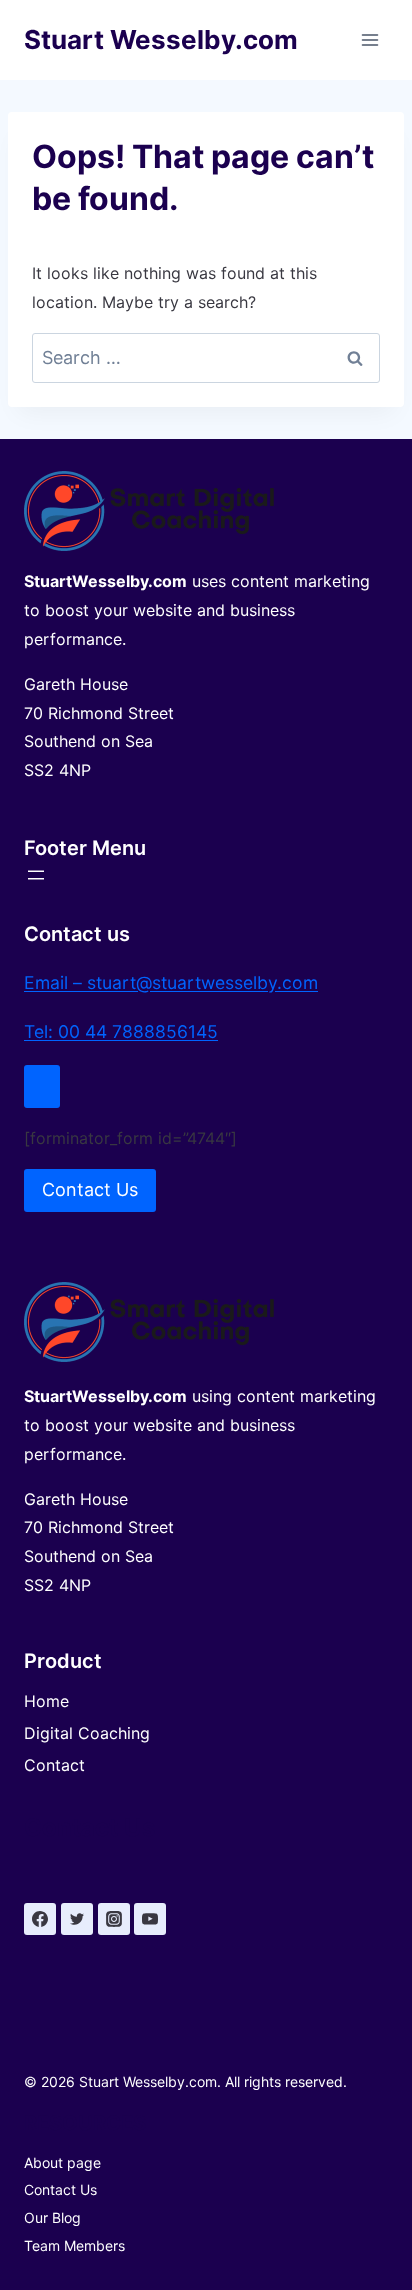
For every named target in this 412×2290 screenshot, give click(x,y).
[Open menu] (369, 39)
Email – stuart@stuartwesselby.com (171, 982)
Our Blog (52, 2217)
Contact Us (60, 2189)
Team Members (74, 2245)
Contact (54, 1765)
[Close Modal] (42, 1086)
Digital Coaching (87, 1733)
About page (62, 2162)
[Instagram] (114, 1919)
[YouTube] (150, 1919)
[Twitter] (77, 1919)
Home (46, 1701)
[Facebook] (40, 1919)
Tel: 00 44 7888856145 (121, 1031)
